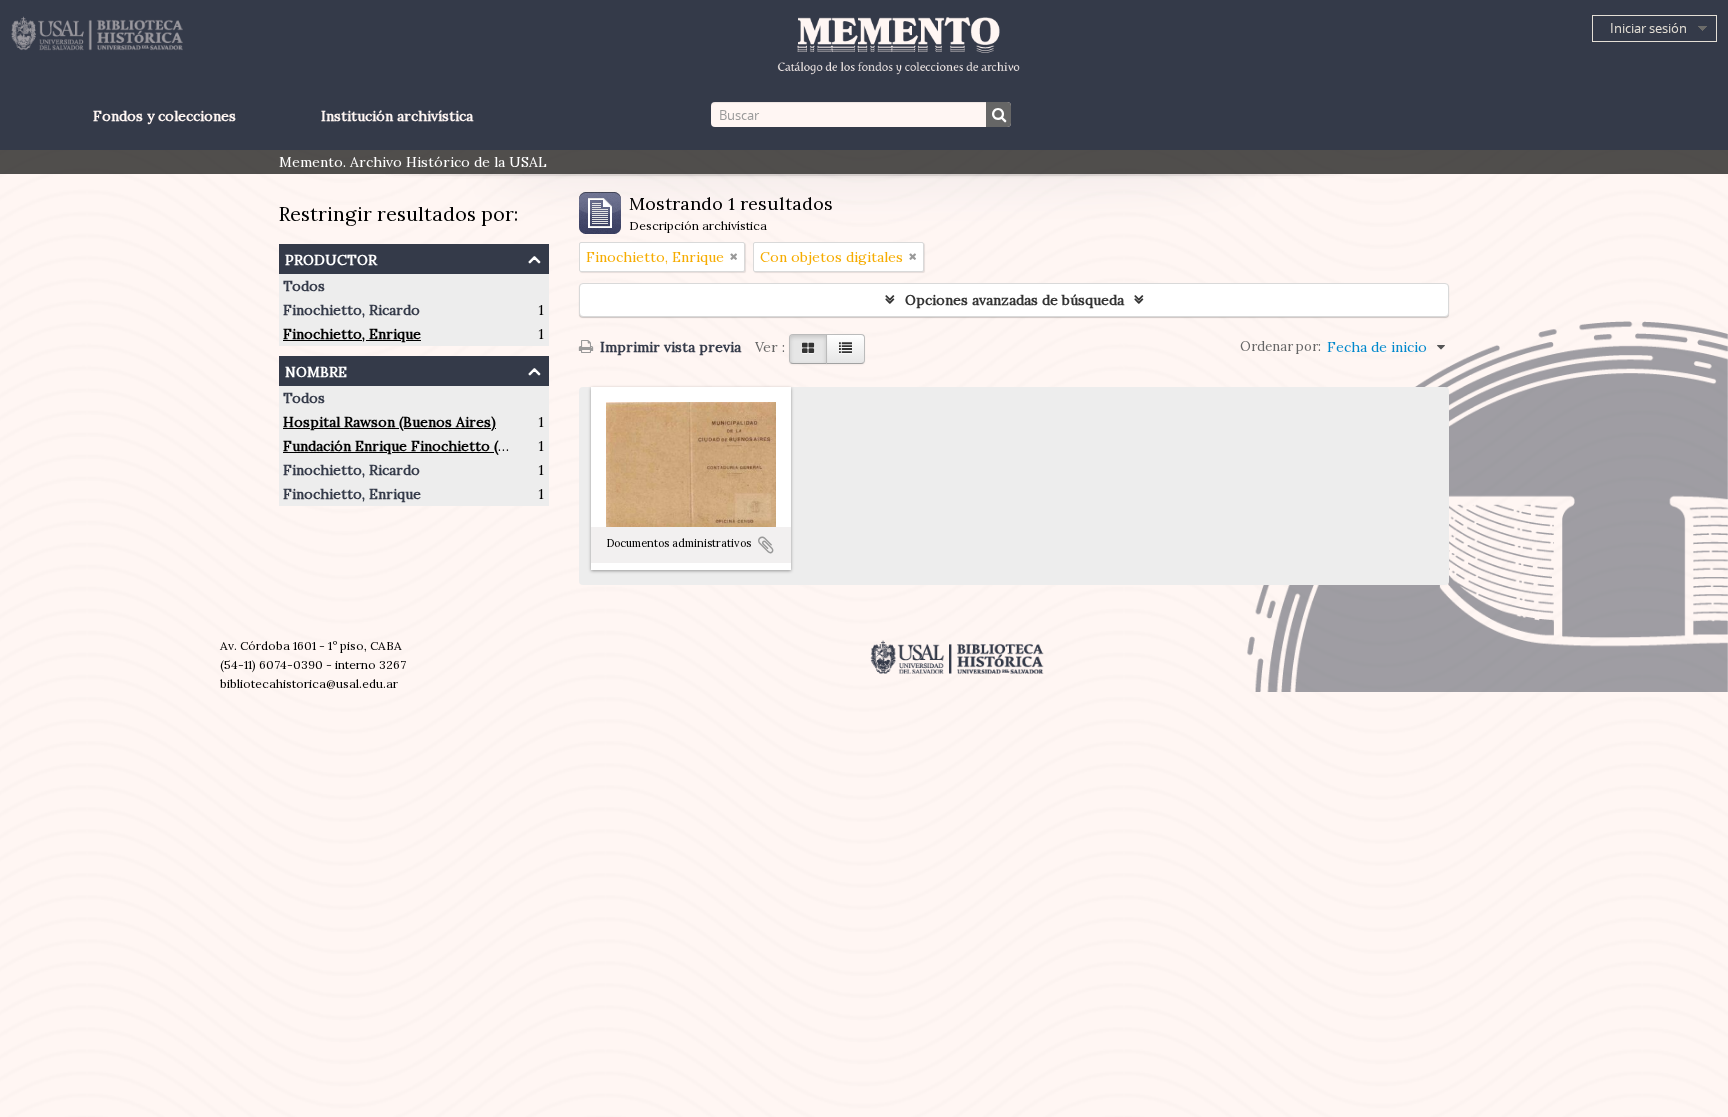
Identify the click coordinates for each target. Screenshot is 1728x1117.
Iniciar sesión (1648, 28)
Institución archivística (397, 116)
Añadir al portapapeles (766, 545)
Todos (304, 286)
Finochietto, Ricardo (351, 310)
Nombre (316, 369)
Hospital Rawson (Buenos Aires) (389, 422)
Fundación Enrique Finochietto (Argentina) (426, 446)
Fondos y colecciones (164, 116)
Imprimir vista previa (668, 347)
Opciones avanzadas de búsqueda (1014, 300)
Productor (331, 257)
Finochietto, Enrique (352, 334)
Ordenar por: (1280, 346)
